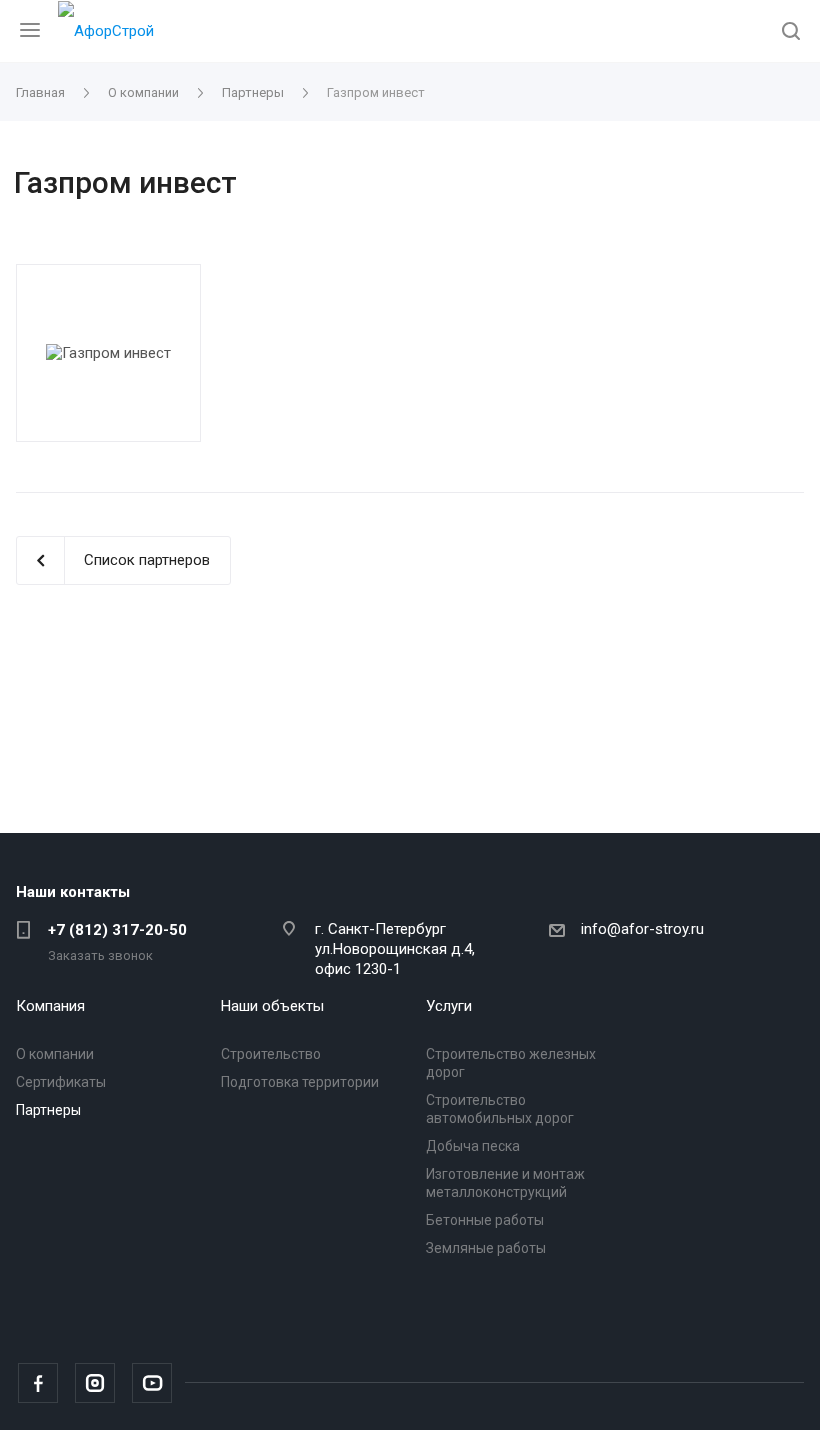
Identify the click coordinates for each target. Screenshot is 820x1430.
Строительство (271, 1054)
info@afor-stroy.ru (642, 929)
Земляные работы (486, 1248)
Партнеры (48, 1110)
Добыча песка (473, 1146)
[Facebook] (38, 1383)
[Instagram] (95, 1383)
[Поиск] (791, 32)
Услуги (449, 1006)
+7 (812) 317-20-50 (117, 930)
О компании (55, 1054)
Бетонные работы (485, 1220)
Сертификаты (61, 1082)
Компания (50, 1006)
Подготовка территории (300, 1082)
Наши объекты (272, 1006)
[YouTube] (152, 1383)
